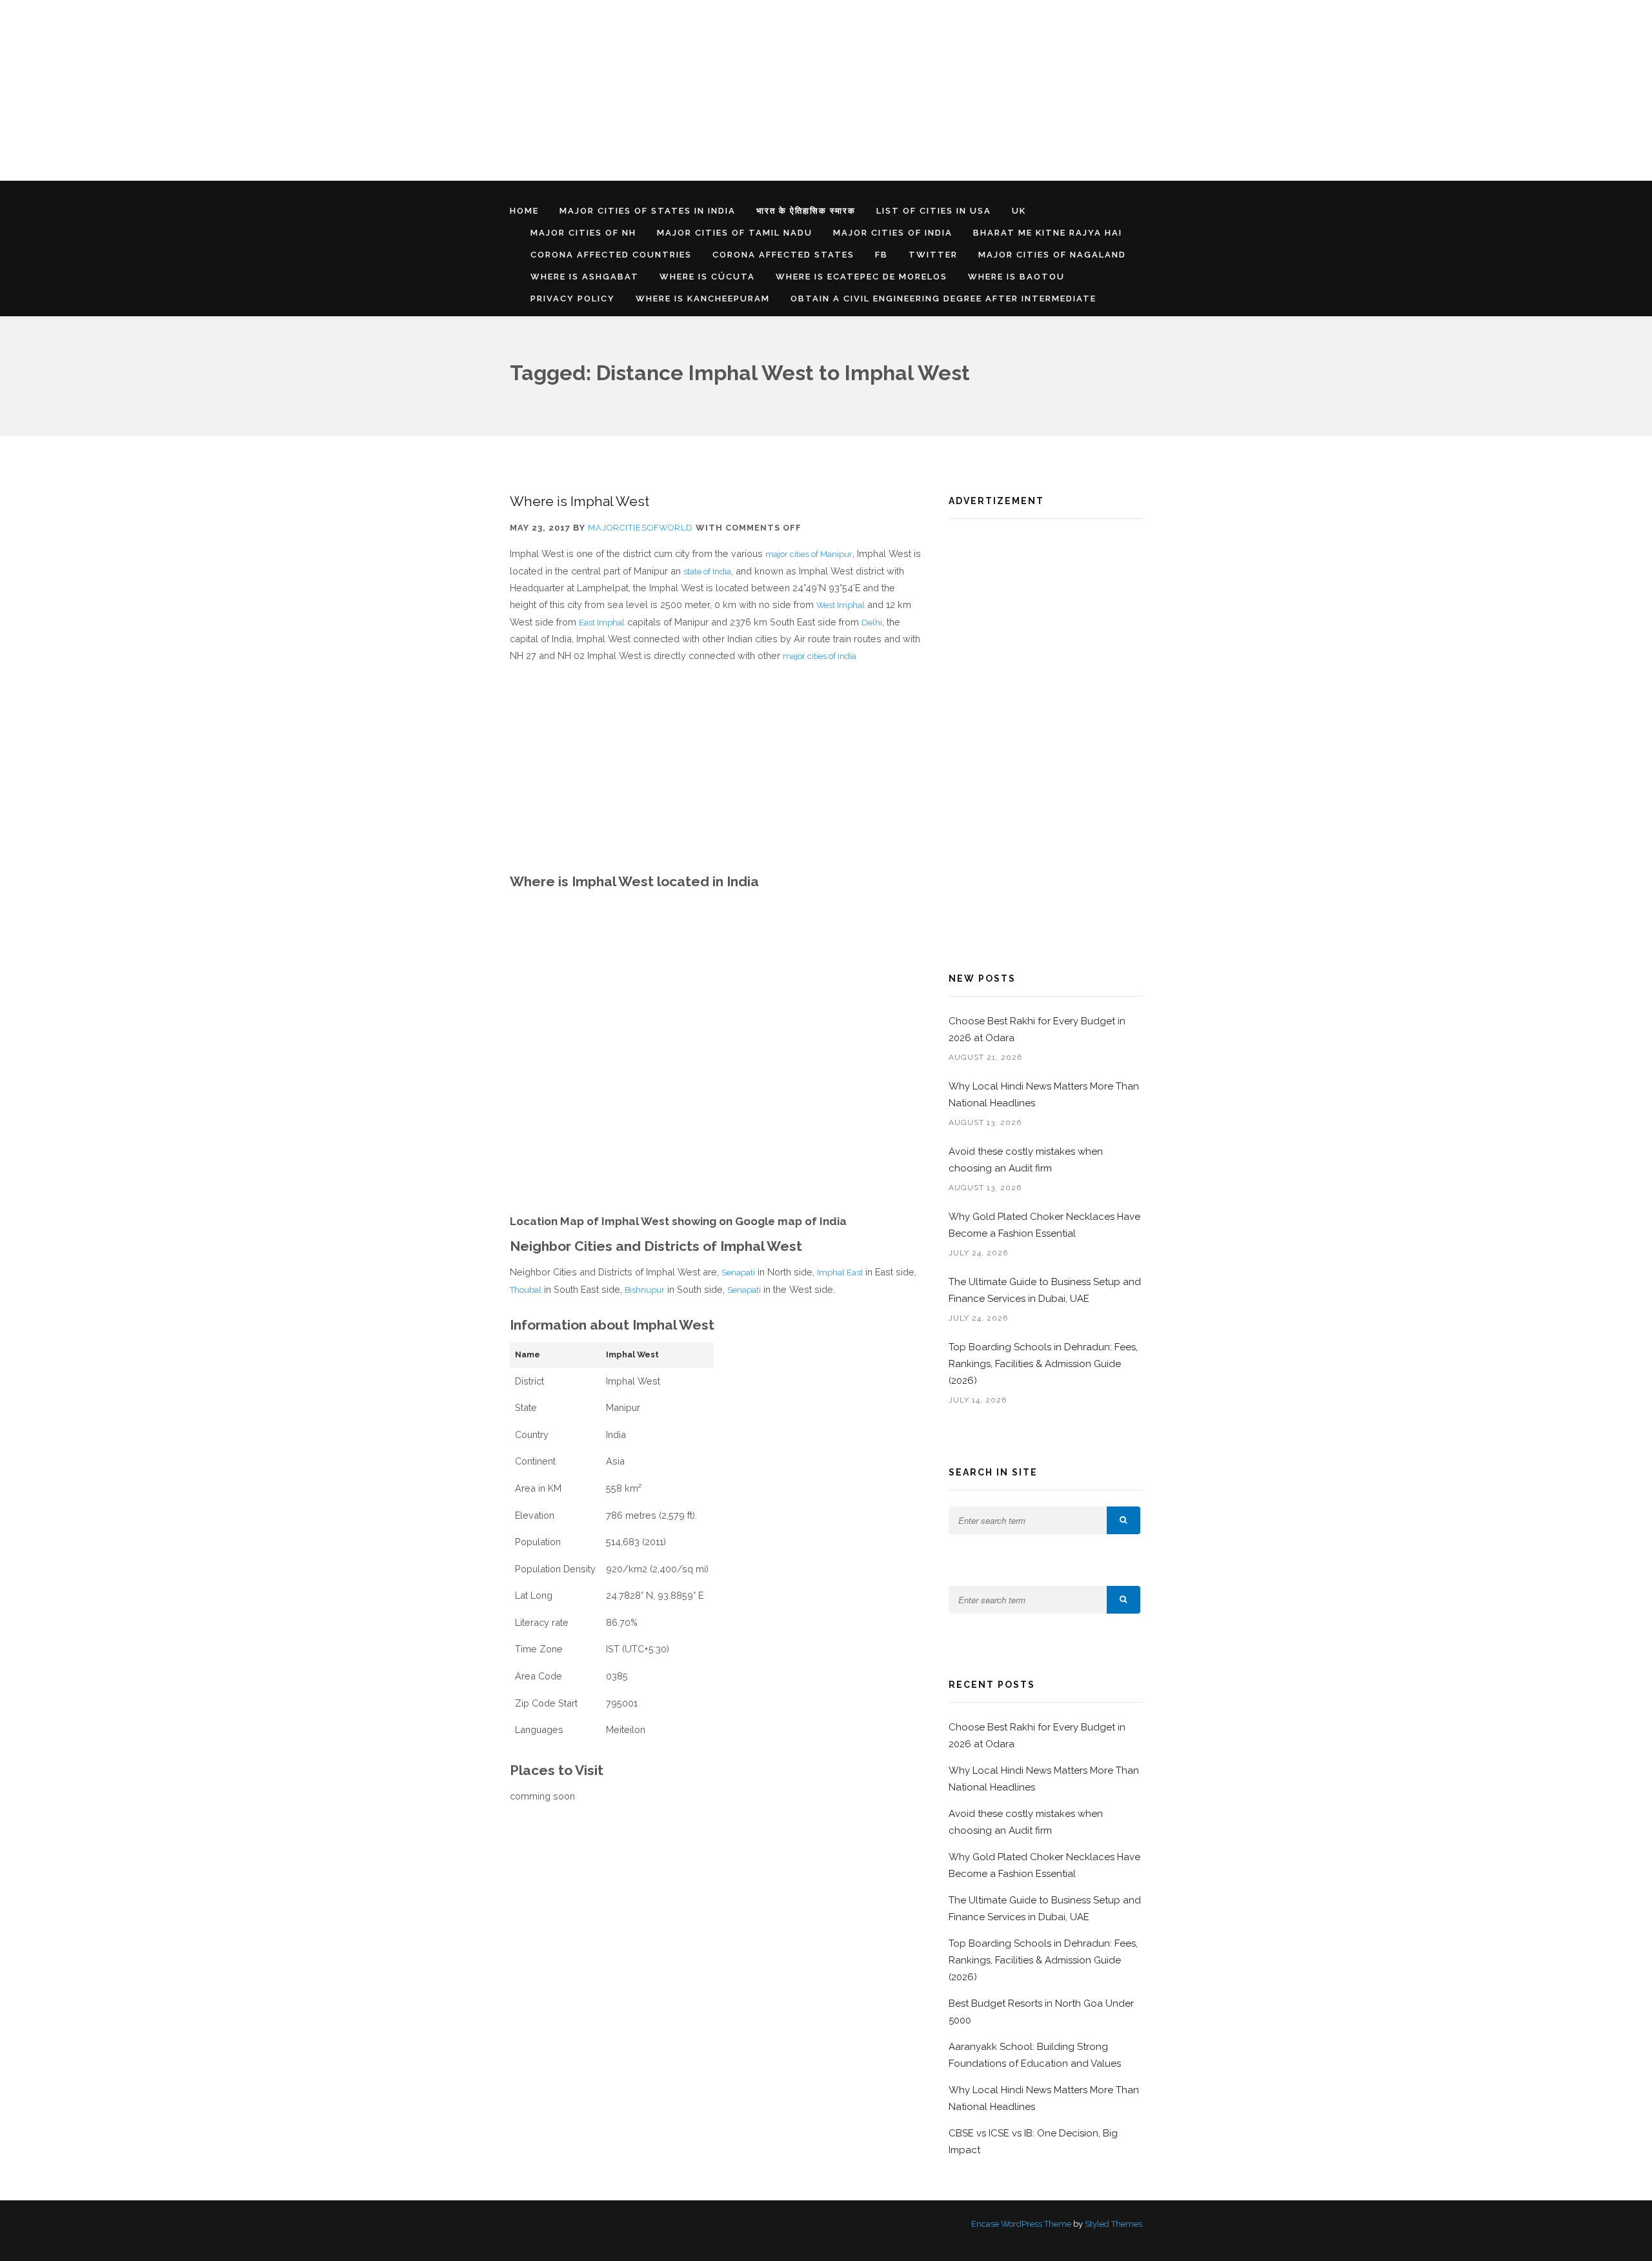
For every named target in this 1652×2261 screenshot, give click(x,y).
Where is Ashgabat (585, 277)
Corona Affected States (783, 255)
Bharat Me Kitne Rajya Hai (1048, 233)
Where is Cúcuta (707, 277)
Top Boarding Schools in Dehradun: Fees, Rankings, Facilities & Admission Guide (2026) (1043, 1364)
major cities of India (820, 656)
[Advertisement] (387, 90)
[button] (1123, 1520)
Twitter (933, 255)
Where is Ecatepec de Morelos (861, 277)
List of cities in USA (934, 211)
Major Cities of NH (583, 233)
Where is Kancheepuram (703, 299)
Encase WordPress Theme (1021, 2224)
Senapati (738, 1272)
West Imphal (841, 605)
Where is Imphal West (579, 501)
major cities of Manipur (809, 554)
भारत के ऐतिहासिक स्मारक (806, 211)
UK (1019, 211)
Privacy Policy (573, 299)
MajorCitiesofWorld (640, 528)
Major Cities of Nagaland (1052, 255)
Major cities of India (893, 233)
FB (881, 255)
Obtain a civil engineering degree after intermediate (943, 299)
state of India (707, 572)
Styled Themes (1113, 2224)
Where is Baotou (1016, 277)
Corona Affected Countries (611, 255)
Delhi (872, 623)
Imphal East (840, 1272)
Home (524, 211)
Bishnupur (645, 1290)
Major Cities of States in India (648, 211)
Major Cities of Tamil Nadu (735, 233)
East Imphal (602, 623)
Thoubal (526, 1290)
